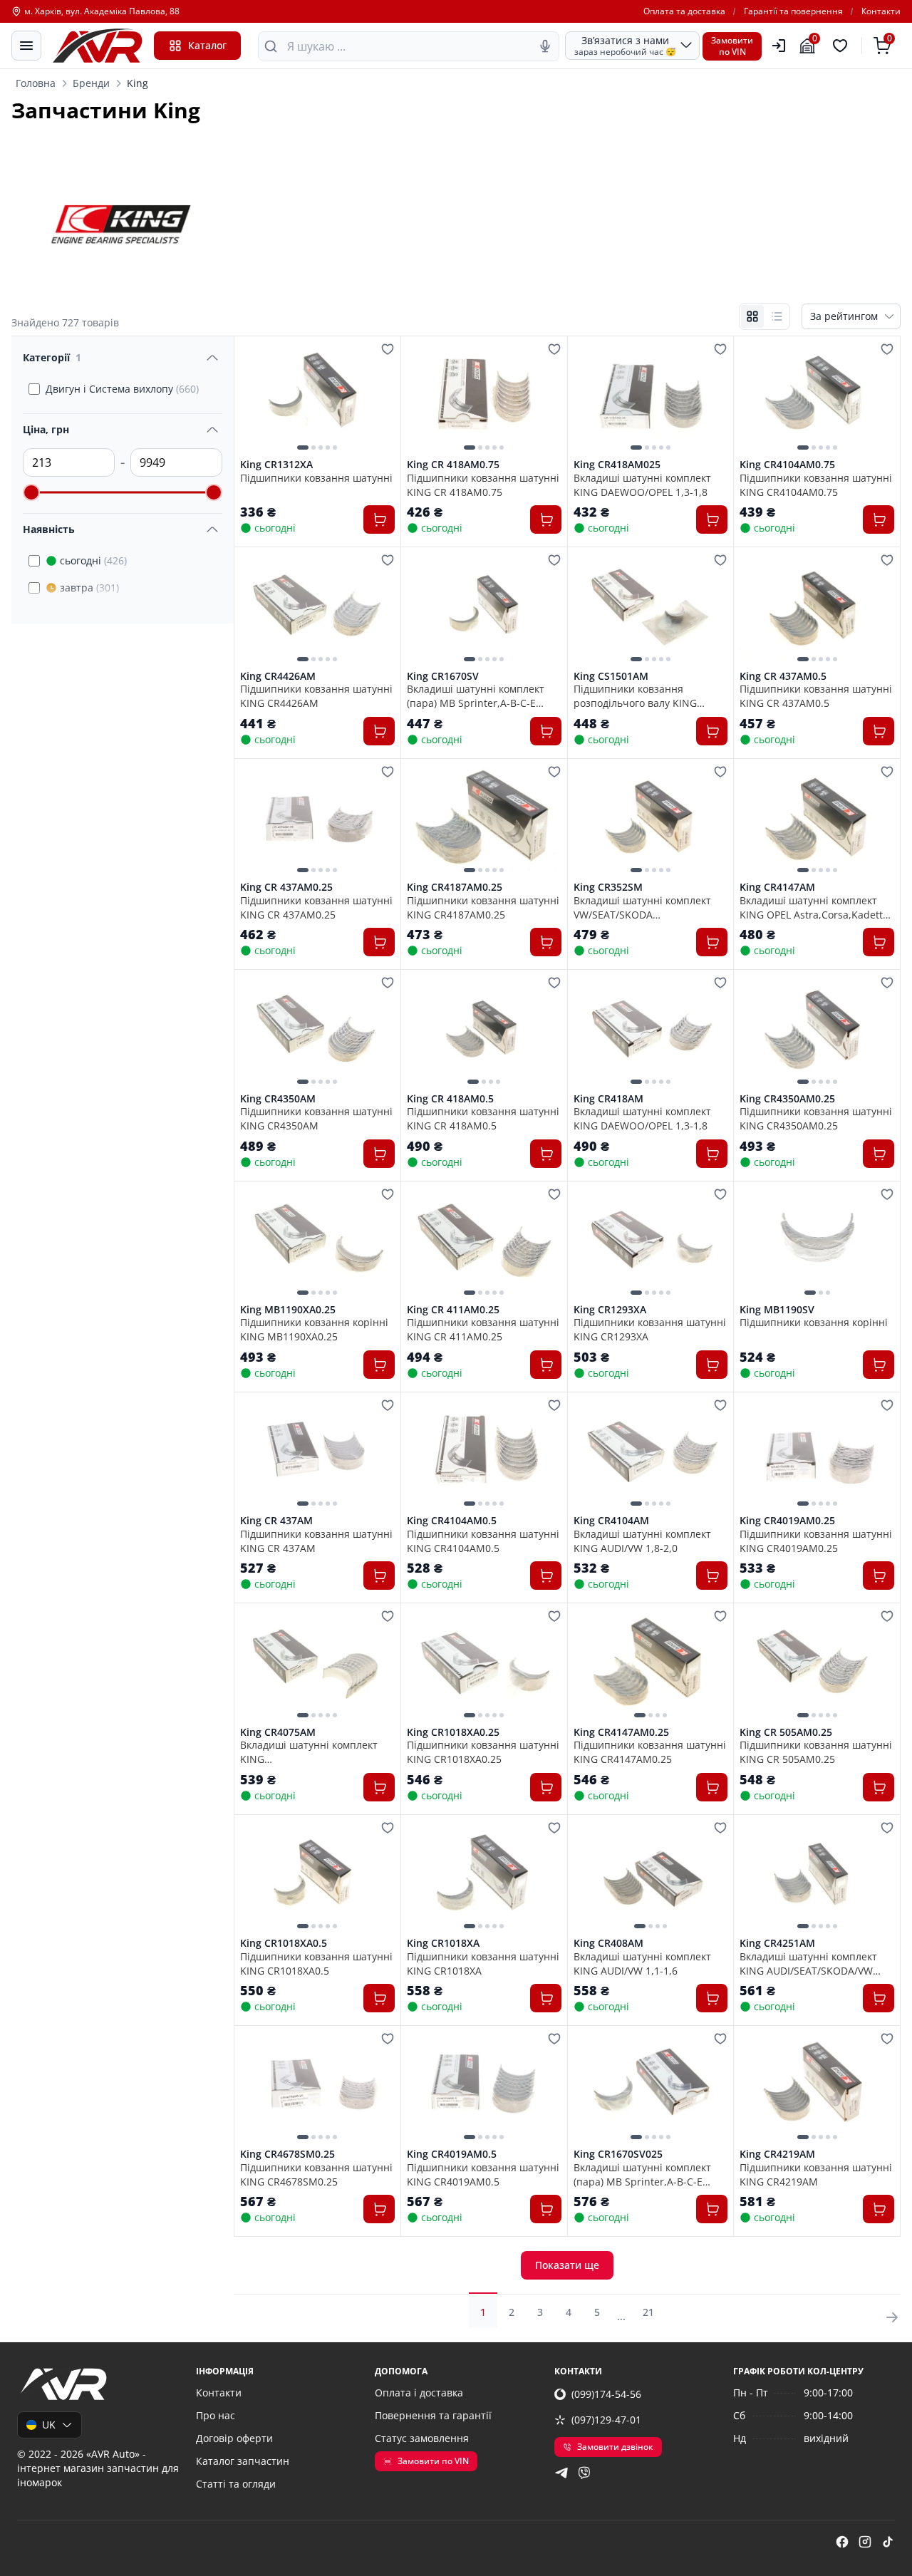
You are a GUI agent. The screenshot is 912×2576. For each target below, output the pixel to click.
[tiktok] (888, 2542)
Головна (36, 83)
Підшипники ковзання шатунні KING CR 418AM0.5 (483, 1118)
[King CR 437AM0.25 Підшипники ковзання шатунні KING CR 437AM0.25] (317, 820)
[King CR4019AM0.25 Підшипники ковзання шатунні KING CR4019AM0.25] (817, 1453)
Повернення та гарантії (433, 2415)
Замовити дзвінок (615, 2447)
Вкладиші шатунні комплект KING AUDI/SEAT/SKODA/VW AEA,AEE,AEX (808, 1963)
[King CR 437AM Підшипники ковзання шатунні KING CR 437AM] (317, 1453)
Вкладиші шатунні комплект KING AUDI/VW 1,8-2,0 (642, 1541)
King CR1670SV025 (618, 2154)
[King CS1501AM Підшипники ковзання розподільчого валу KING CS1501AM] (651, 608)
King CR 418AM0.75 (453, 465)
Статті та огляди (236, 2484)
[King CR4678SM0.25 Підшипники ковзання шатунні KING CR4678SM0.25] (317, 2087)
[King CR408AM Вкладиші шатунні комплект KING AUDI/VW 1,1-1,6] (651, 1876)
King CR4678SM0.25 (287, 2154)
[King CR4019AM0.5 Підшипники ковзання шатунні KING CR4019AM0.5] (484, 2087)
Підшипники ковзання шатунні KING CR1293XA (650, 1329)
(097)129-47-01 (606, 2420)
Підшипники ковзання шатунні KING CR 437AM (316, 1541)
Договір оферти (234, 2438)
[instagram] (865, 2542)
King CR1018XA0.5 (284, 1943)
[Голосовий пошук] (545, 46)
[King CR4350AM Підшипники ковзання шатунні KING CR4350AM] (317, 1031)
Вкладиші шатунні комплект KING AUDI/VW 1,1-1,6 (642, 1963)
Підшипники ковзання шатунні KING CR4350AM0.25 (816, 1118)
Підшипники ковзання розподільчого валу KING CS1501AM (635, 695)
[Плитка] (752, 316)
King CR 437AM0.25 (286, 887)
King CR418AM (608, 1099)
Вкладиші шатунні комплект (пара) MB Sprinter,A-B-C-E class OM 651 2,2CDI (476, 695)
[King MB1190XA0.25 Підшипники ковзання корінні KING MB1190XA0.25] (317, 1242)
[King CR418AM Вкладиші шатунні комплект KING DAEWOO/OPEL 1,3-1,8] (651, 1031)
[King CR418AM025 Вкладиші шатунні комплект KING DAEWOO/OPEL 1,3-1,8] (651, 397)
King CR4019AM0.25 (787, 1521)
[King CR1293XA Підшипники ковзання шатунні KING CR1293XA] (651, 1242)
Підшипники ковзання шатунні (316, 478)
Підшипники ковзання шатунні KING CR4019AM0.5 (483, 2174)
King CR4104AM (611, 1521)
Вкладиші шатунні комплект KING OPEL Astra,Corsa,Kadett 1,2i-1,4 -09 (811, 907)
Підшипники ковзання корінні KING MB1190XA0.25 (314, 1329)
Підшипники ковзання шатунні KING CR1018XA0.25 (483, 1752)
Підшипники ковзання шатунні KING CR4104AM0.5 (483, 1541)
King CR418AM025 (617, 465)
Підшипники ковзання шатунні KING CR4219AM (816, 2174)
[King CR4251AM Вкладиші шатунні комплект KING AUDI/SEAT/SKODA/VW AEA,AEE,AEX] (817, 1876)
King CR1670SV (443, 676)
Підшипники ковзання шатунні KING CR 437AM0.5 (816, 695)
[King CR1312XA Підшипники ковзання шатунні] (317, 397)
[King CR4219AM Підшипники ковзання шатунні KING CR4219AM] (817, 2087)
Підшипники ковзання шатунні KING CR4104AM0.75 (816, 485)
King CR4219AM (777, 2154)
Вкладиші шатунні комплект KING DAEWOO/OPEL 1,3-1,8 (642, 485)
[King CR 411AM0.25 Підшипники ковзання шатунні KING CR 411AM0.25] (484, 1242)
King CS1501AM (611, 676)
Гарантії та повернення (793, 11)
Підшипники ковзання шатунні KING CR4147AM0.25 (650, 1752)
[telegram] (561, 2473)
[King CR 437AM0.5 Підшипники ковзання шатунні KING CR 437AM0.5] (817, 608)
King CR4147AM (777, 887)
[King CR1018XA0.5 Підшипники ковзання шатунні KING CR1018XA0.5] (317, 1876)
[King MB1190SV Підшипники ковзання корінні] (817, 1242)
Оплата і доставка (419, 2393)
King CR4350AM (278, 1099)
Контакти (881, 11)
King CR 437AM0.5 (783, 676)
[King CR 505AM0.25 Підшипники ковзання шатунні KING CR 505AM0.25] (817, 1664)
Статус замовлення (422, 2438)
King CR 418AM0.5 (450, 1099)
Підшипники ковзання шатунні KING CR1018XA (483, 1963)
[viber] (584, 2473)
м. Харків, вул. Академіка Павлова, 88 (102, 11)
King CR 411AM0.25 (453, 1310)
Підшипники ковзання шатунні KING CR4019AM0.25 (816, 1541)
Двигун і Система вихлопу (122, 389)
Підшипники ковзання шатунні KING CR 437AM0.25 (316, 907)
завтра (89, 588)
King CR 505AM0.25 (786, 1732)
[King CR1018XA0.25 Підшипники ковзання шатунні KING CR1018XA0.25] (484, 1664)
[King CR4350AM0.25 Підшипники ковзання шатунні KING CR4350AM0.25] (817, 1031)
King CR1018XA (443, 1943)
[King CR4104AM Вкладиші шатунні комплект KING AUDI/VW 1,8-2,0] (651, 1453)
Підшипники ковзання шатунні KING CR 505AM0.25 (816, 1752)
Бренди (91, 83)
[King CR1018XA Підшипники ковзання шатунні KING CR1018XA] (484, 1876)
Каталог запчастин (243, 2461)
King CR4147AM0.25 (621, 1732)
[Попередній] (254, 398)
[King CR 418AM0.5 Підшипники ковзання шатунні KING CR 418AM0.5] (484, 1031)
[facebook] (842, 2542)
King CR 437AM (276, 1521)
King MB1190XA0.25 (288, 1310)
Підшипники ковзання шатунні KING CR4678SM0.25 (316, 2174)
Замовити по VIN (433, 2461)
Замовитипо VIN (732, 46)
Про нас (216, 2415)
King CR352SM (608, 887)
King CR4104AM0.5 (452, 1521)
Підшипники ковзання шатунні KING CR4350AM (316, 1118)
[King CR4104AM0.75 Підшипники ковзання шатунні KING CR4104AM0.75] (817, 397)
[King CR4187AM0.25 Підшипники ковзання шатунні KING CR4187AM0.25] (484, 820)
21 (648, 2312)
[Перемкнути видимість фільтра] (212, 358)
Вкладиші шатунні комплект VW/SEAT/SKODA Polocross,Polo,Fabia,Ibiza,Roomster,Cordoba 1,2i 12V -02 (651, 907)
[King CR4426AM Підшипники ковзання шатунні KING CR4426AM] (317, 608)
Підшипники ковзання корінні (814, 1322)
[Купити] (379, 519)
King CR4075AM (278, 1732)
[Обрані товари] (842, 46)
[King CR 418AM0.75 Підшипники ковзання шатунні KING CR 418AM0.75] (484, 397)
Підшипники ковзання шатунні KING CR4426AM (316, 695)
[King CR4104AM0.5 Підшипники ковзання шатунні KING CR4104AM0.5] (484, 1453)
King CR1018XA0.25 (453, 1732)
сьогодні (93, 560)
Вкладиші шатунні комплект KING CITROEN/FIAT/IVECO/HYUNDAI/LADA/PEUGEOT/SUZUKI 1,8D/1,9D (317, 1752)
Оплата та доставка (684, 11)
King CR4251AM (777, 1943)
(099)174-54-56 (606, 2394)
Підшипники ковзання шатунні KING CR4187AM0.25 (483, 907)
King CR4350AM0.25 (787, 1099)
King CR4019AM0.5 (452, 2154)
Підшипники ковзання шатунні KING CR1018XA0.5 (316, 1963)
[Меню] (26, 46)
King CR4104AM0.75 (787, 465)
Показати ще (567, 2265)
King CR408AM (608, 1943)
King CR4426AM (278, 676)
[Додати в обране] (388, 349)
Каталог (207, 45)
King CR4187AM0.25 (455, 887)
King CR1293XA (610, 1310)
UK (49, 2425)
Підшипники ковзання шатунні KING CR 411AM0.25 (483, 1329)
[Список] (777, 316)
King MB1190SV (777, 1310)
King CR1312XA (276, 465)
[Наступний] (380, 398)
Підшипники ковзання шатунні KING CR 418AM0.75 (483, 485)
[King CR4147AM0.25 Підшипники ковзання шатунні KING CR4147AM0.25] (651, 1664)
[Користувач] (779, 46)
